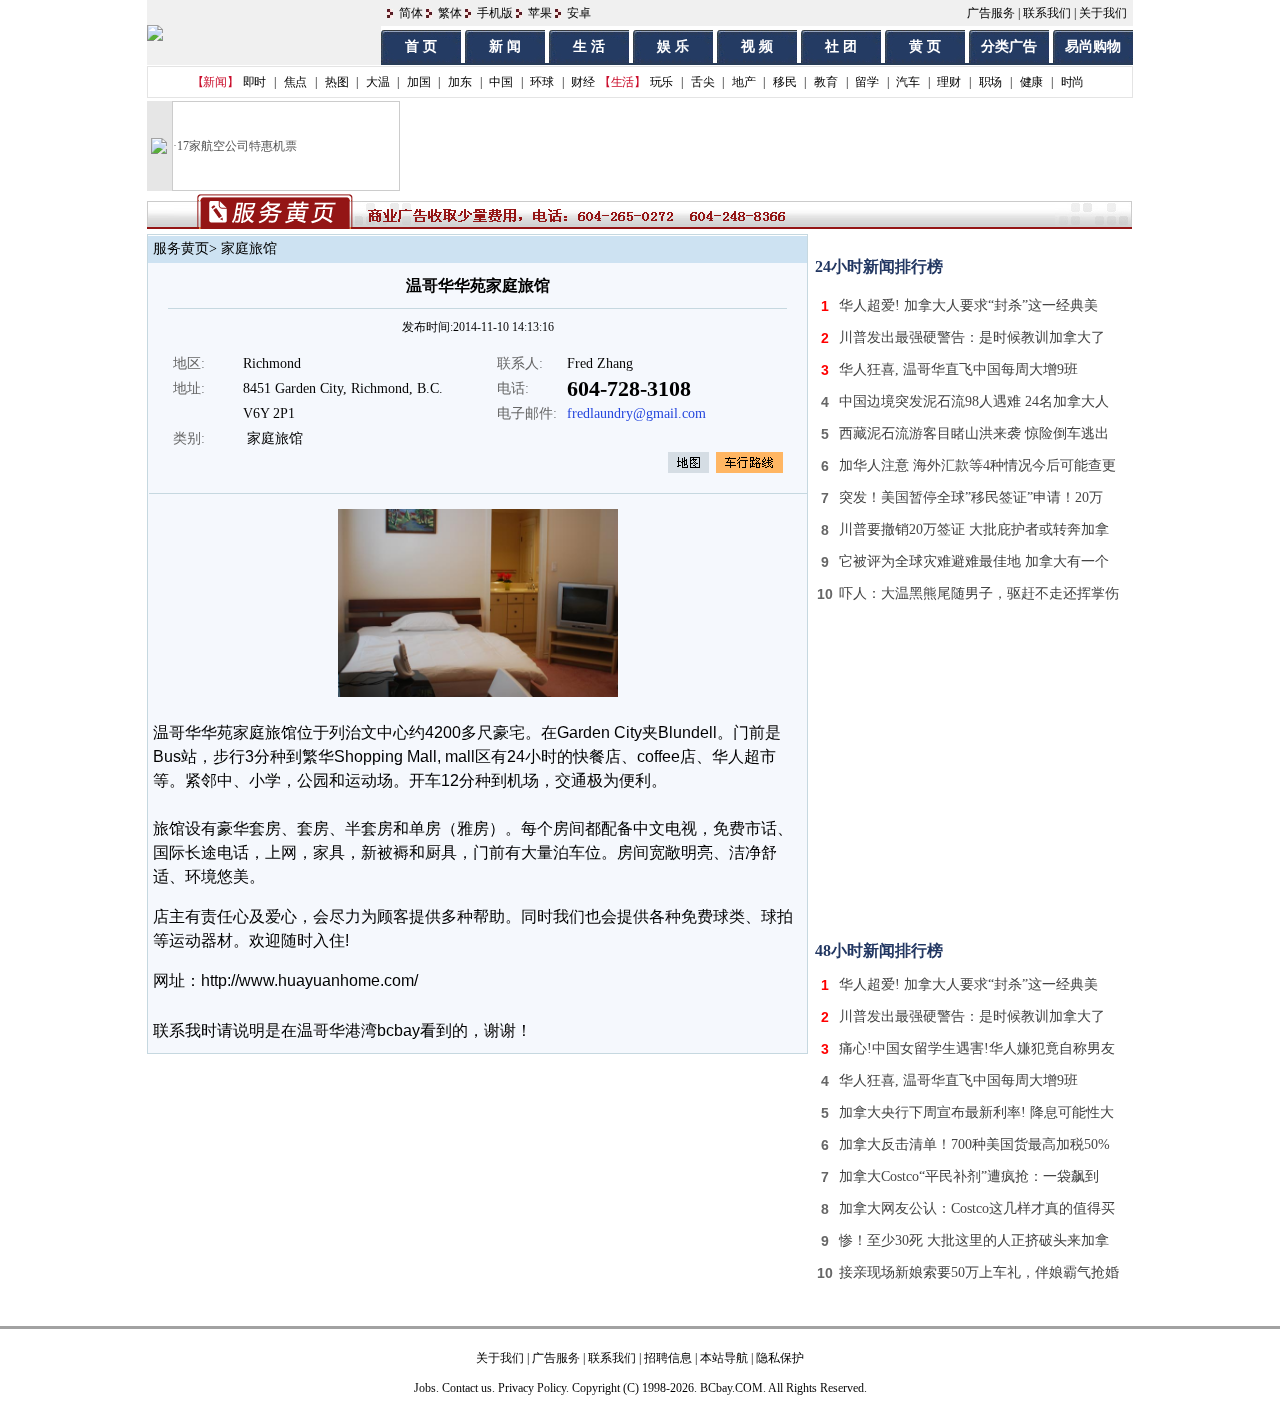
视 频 (757, 46)
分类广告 (1009, 46)
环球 (541, 82)
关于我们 (1103, 13)
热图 (336, 82)
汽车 (907, 82)
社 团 (841, 46)
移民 (784, 82)
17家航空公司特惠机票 (237, 146)
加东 (459, 82)
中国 (500, 82)
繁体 (450, 13)
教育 (825, 82)
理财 (948, 82)
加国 (418, 82)
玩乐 (661, 82)
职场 (990, 82)
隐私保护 (780, 1358)
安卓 (579, 13)
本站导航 (724, 1358)
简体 (411, 13)
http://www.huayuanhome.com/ (309, 980)
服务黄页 (181, 248)
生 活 (589, 46)
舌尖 (702, 82)
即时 (254, 82)
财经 (582, 82)
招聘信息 (668, 1358)
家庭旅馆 (249, 248)
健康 (1031, 82)
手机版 (495, 13)
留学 (866, 82)
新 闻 (505, 46)
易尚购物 (1093, 46)
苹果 (540, 13)
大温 (377, 82)
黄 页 (925, 46)
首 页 (421, 46)
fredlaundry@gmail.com (636, 413)
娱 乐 (673, 46)
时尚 (1072, 82)
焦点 (295, 82)
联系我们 (1047, 13)
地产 (743, 82)
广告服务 (991, 13)
